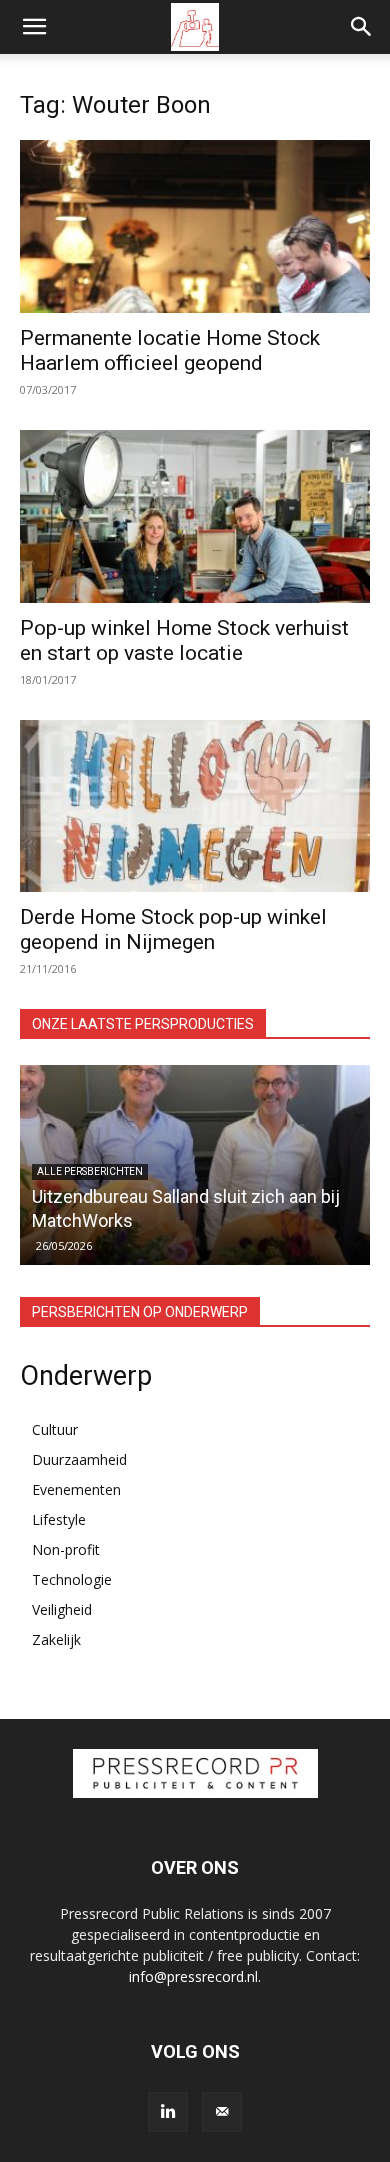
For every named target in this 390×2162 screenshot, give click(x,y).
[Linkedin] (168, 2112)
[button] (34, 27)
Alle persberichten (90, 1171)
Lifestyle (59, 1519)
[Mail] (222, 2112)
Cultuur (55, 1429)
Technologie (72, 1579)
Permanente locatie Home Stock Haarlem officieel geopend (170, 350)
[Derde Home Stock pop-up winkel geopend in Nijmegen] (195, 806)
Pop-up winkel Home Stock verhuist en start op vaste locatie (184, 640)
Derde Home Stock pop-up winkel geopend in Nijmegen (173, 929)
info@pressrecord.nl (193, 1976)
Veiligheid (62, 1609)
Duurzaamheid (79, 1459)
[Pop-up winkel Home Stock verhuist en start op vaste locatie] (195, 516)
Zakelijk (56, 1639)
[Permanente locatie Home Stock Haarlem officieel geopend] (195, 226)
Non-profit (66, 1549)
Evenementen (76, 1489)
